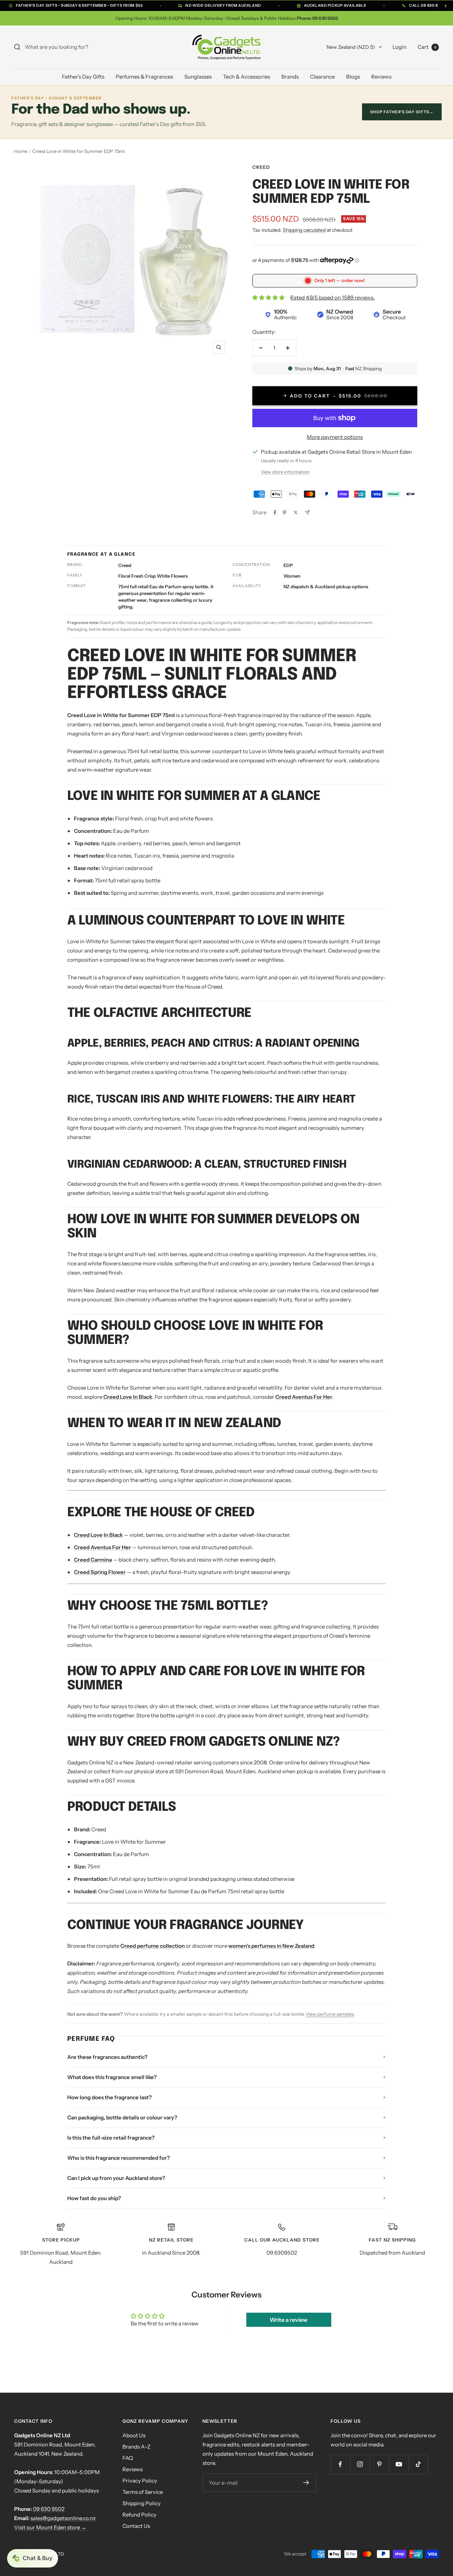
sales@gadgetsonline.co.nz (63, 2518)
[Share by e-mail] (307, 512)
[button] (33, 2558)
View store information (285, 472)
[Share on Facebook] (275, 513)
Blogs (353, 77)
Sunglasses (198, 77)
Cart (427, 47)
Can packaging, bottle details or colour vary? (122, 2117)
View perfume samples (330, 2014)
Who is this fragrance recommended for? (119, 2158)
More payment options (335, 437)
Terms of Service (143, 2492)
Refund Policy (139, 2515)
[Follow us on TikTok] (418, 2464)
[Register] (306, 2483)
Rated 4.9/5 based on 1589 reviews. (332, 297)
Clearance (322, 77)
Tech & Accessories (246, 77)
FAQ (128, 2458)
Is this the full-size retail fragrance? (111, 2138)
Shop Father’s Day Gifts (402, 112)
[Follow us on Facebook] (340, 2464)
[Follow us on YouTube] (399, 2464)
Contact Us (136, 2526)
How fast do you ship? (94, 2198)
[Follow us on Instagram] (360, 2464)
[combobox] (78, 47)
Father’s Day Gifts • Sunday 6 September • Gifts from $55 (79, 5)
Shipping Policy (142, 2503)
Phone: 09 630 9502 (317, 18)
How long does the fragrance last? (110, 2097)
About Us (134, 2435)
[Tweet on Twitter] (296, 513)
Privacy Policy (140, 2481)
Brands (290, 77)
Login (399, 47)
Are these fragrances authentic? (107, 2057)
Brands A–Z (136, 2447)
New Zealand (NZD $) (351, 47)
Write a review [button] (289, 2320)
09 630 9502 (49, 2509)
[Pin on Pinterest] (285, 513)
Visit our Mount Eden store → (50, 2527)
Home (21, 151)
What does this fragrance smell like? (112, 2077)
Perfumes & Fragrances (144, 77)
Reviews (381, 77)
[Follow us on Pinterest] (379, 2464)
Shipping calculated (304, 230)
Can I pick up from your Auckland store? (116, 2178)
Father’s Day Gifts (83, 77)
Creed (261, 167)
